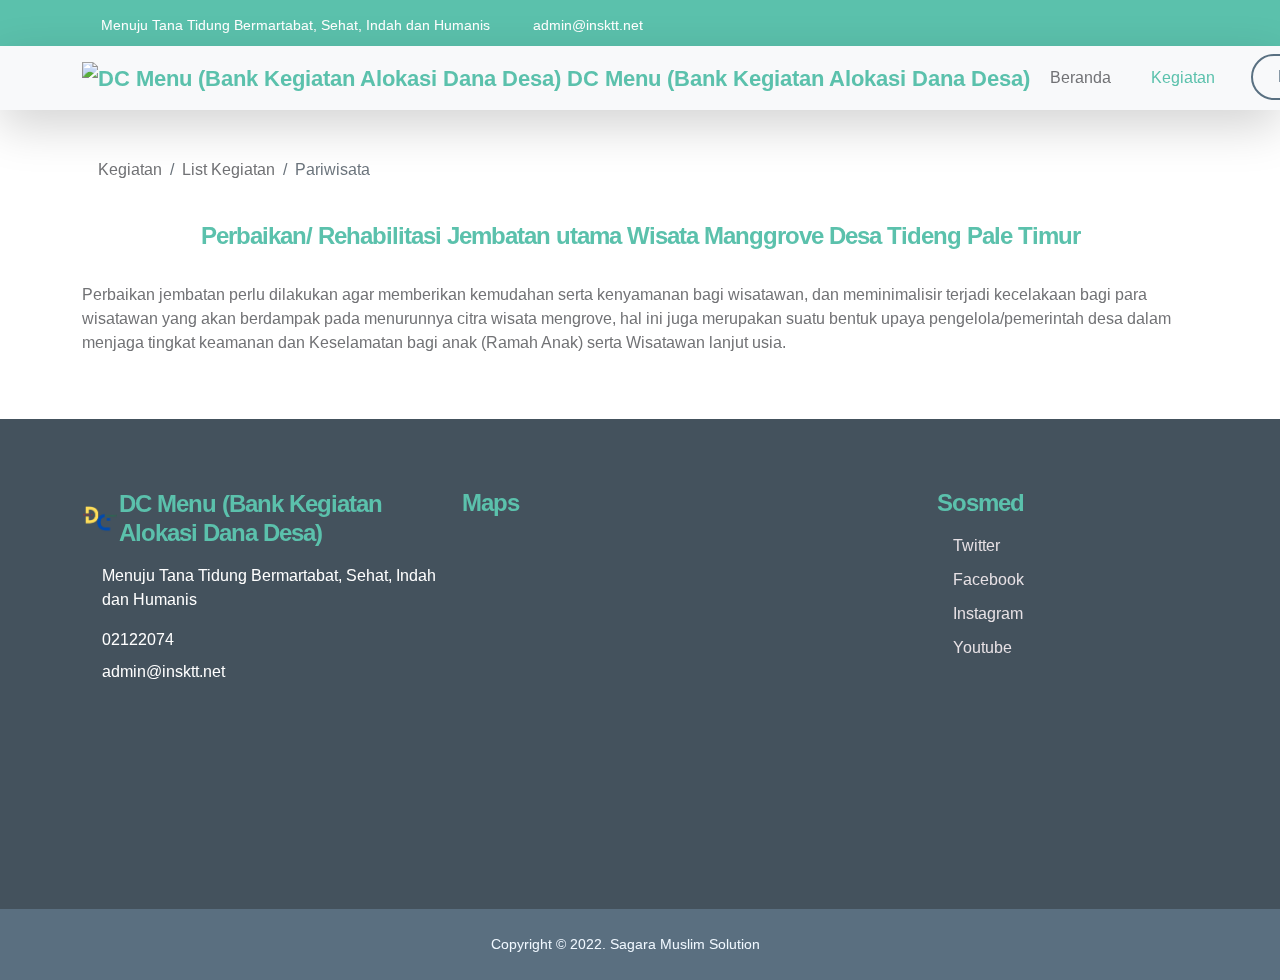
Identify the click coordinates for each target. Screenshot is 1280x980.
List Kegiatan (228, 169)
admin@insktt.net (588, 25)
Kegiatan (1183, 77)
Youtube (980, 647)
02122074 (138, 639)
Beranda (1080, 77)
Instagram (986, 613)
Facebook (986, 579)
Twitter (974, 545)
